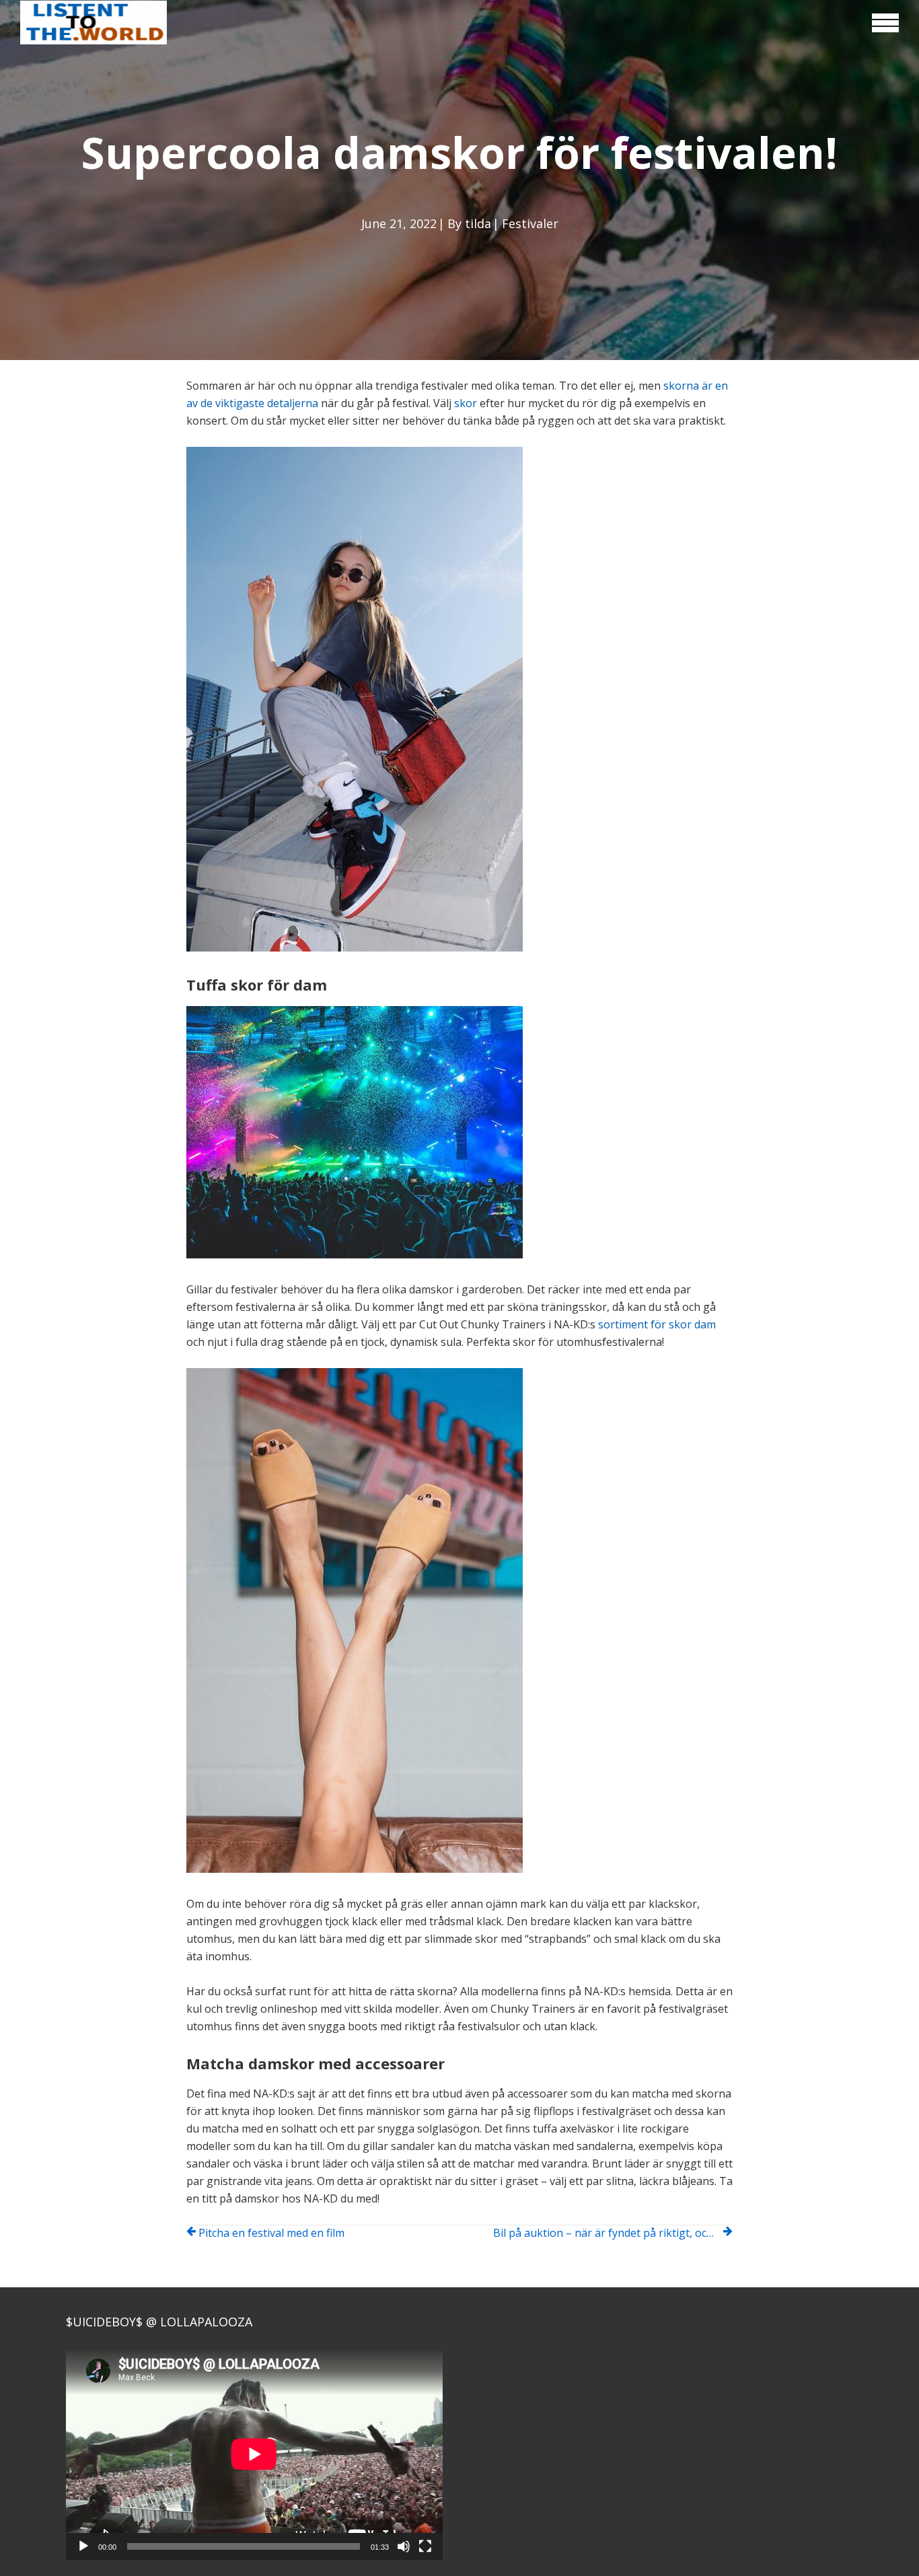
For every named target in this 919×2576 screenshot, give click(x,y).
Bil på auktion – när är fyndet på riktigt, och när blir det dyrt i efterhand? (613, 2233)
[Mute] (404, 2546)
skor (466, 403)
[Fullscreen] (425, 2546)
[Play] (83, 2546)
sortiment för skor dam (657, 1324)
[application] (254, 2454)
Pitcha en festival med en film (271, 2233)
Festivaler (530, 223)
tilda (478, 223)
